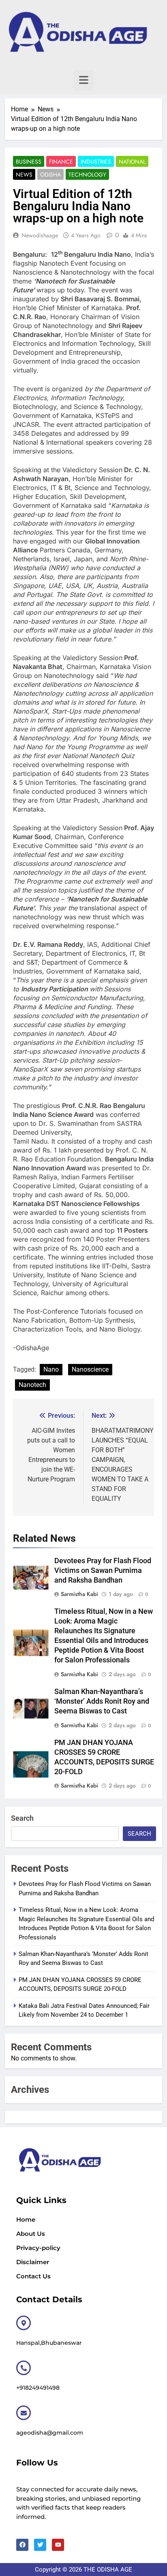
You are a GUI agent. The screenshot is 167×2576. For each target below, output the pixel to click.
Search (22, 1818)
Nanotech (32, 1385)
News (24, 175)
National (132, 162)
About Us (31, 2234)
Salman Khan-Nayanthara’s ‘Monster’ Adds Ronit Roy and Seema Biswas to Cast (102, 1701)
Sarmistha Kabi (79, 1594)
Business (29, 162)
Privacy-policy (38, 2248)
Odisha (50, 175)
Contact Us (33, 2276)
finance (61, 162)
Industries (96, 162)
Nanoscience (90, 1369)
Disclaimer (33, 2262)
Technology (87, 175)
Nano (51, 1369)
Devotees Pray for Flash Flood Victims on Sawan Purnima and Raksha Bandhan (103, 1570)
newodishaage (40, 235)
